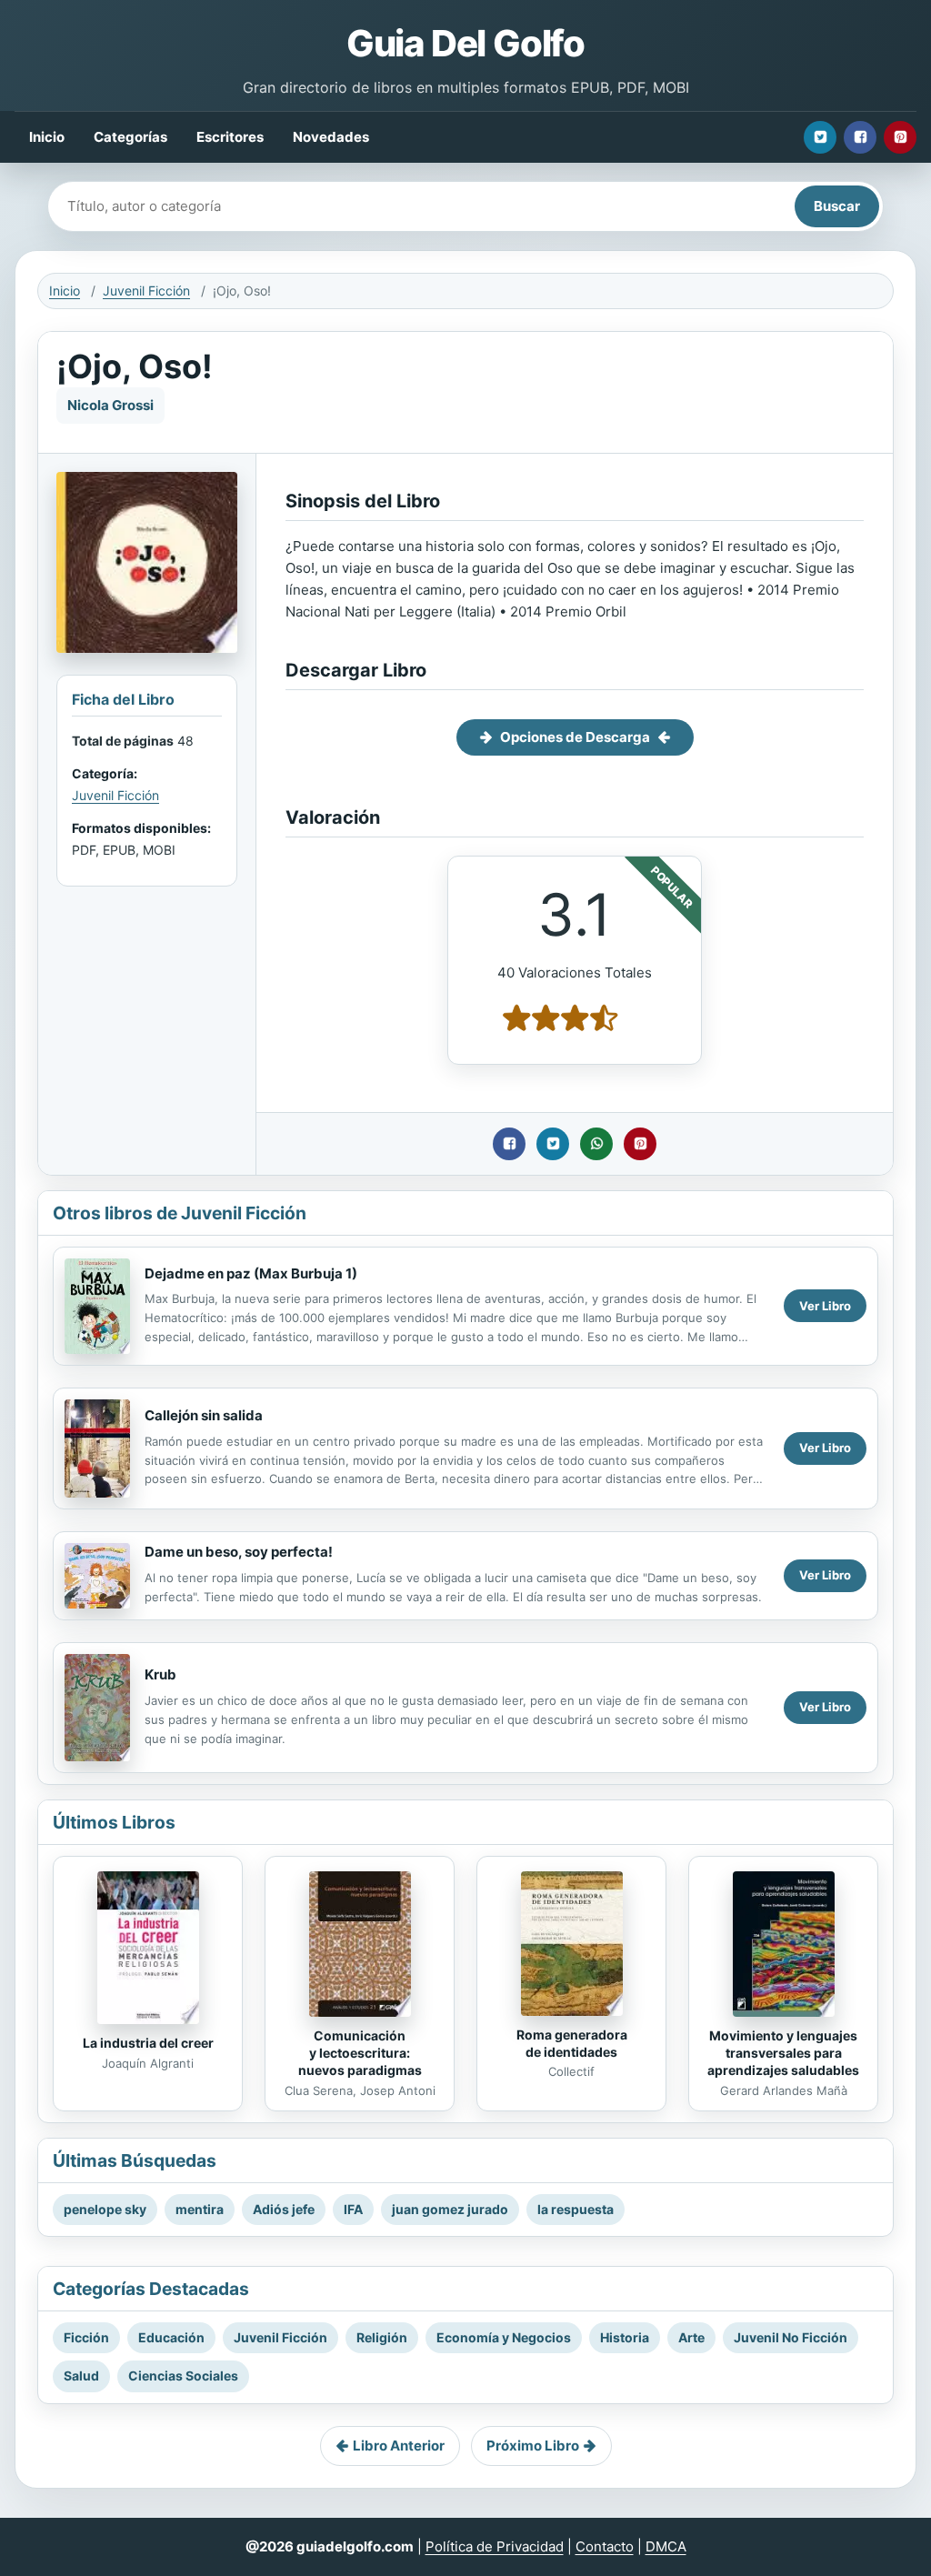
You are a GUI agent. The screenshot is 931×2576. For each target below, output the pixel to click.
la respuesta (576, 2209)
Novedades (331, 137)
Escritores (230, 137)
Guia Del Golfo (465, 43)
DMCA (666, 2546)
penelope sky (105, 2209)
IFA (353, 2209)
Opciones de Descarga (575, 737)
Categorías (130, 137)
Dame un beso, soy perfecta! (239, 1552)
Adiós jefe (284, 2209)
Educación (171, 2337)
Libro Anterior (399, 2446)
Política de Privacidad (495, 2546)
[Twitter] (820, 137)
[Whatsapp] (596, 1144)
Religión (382, 2337)
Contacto (605, 2546)
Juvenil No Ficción (791, 2337)
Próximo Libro (533, 2446)
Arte (691, 2337)
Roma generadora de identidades (572, 2043)
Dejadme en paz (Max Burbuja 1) (251, 1273)
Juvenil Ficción (146, 291)
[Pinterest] (900, 137)
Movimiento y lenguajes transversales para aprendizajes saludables (783, 2053)
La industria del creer (148, 2043)
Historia (625, 2337)
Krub (160, 1674)
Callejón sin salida (204, 1415)
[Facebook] (860, 137)
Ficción (86, 2337)
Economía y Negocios (504, 2337)
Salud (81, 2376)
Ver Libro (825, 1306)
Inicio (47, 137)
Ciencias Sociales (183, 2376)
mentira (200, 2209)
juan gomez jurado (450, 2209)
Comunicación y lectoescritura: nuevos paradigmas (360, 2053)
